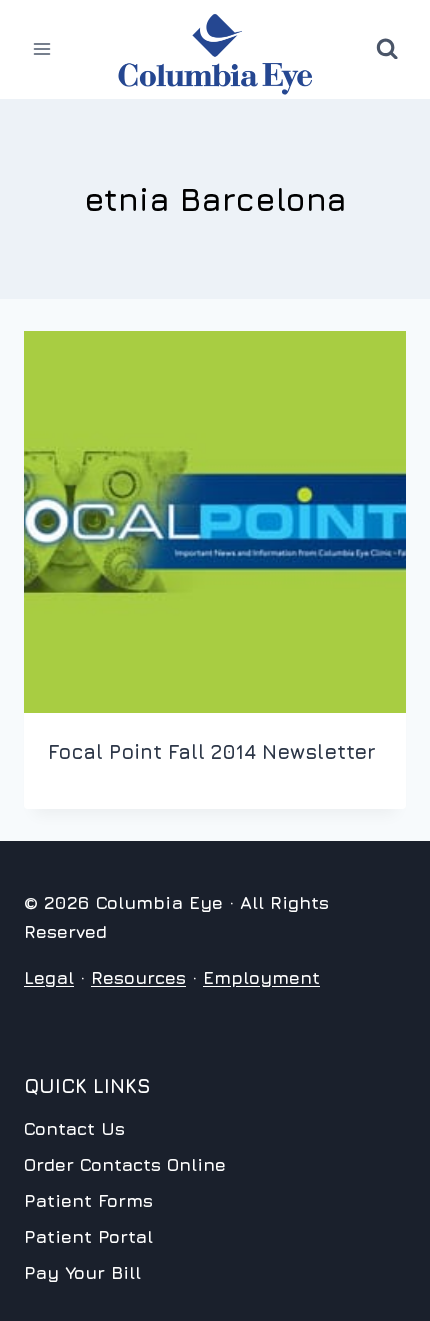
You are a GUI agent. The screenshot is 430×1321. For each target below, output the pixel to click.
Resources (138, 977)
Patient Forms (88, 1200)
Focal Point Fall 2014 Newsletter (212, 751)
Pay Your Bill (82, 1272)
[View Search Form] (387, 49)
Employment (261, 977)
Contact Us (74, 1128)
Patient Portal (88, 1236)
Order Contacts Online (125, 1164)
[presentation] (215, 522)
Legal (49, 977)
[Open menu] (42, 49)
